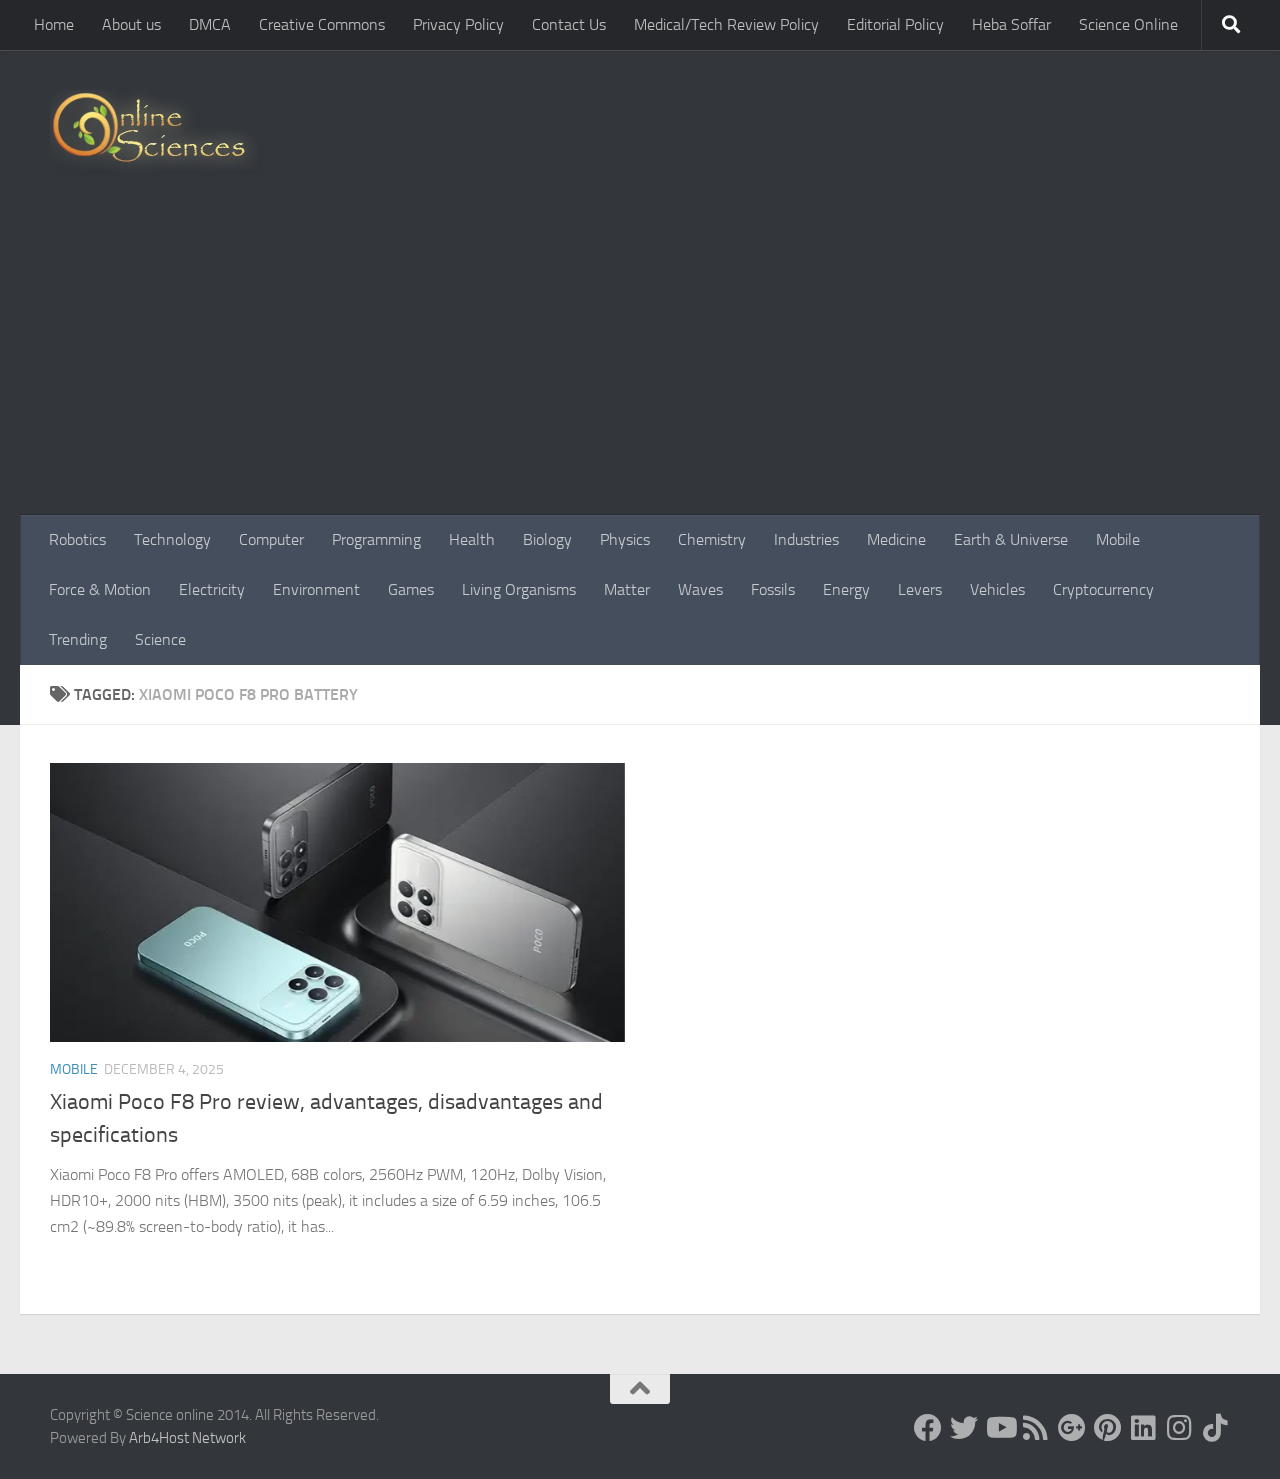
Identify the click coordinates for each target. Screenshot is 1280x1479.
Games (411, 589)
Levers (920, 589)
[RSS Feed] (1036, 1428)
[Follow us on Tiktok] (1216, 1428)
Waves (700, 589)
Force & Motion (100, 589)
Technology (172, 539)
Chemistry (712, 539)
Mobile (1118, 539)
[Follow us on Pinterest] (1108, 1428)
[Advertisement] (640, 365)
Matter (627, 589)
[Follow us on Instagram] (1180, 1428)
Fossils (773, 589)
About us (131, 24)
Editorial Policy (895, 24)
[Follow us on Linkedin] (1144, 1428)
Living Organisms (519, 589)
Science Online (1128, 24)
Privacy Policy (458, 24)
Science (160, 639)
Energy (846, 589)
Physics (625, 539)
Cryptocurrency (1103, 589)
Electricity (212, 589)
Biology (547, 539)
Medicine (896, 539)
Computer (271, 539)
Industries (806, 539)
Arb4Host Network (187, 1438)
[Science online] (928, 1428)
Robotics (77, 539)
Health (472, 539)
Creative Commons (322, 24)
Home (54, 24)
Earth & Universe (1011, 539)
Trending (78, 639)
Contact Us (569, 24)
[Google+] (1072, 1428)
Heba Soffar (1011, 24)
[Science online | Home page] (156, 132)
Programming (376, 539)
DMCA (210, 24)
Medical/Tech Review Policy (726, 24)
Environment (316, 589)
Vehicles (997, 589)
